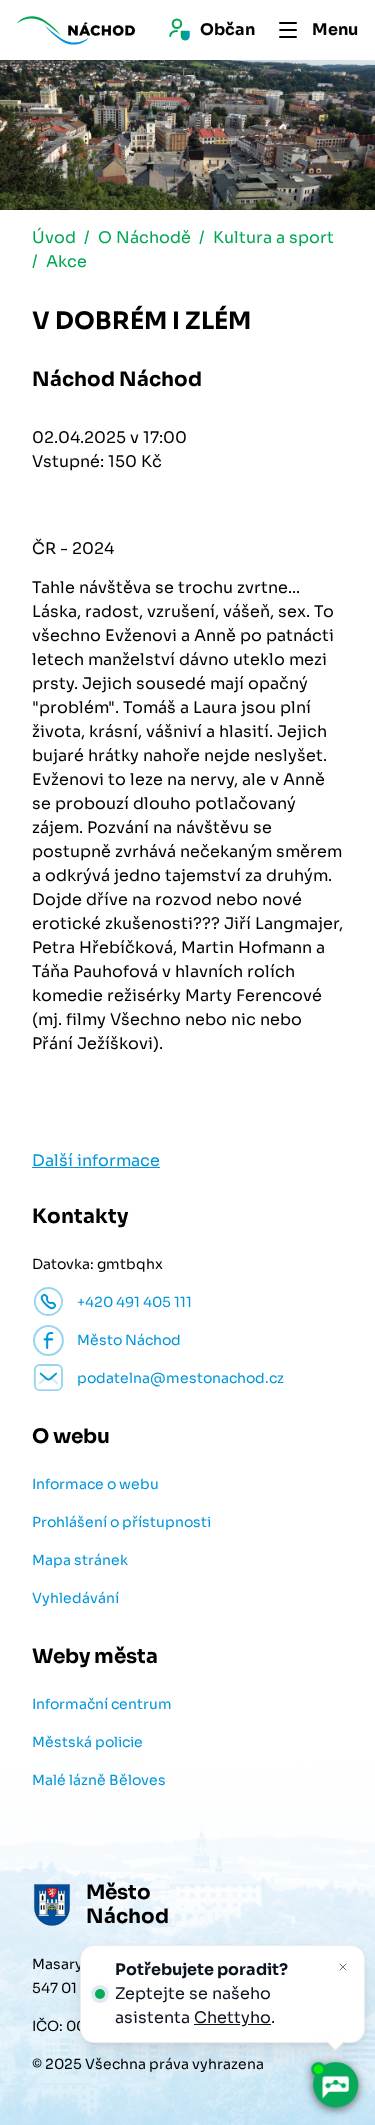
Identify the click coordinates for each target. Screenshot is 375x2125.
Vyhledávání (75, 1598)
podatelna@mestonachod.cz (180, 1378)
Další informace (96, 1160)
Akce (66, 261)
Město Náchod (129, 1340)
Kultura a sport (273, 237)
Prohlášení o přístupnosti (121, 1522)
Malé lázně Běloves (99, 1780)
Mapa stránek (80, 1560)
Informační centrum (102, 1704)
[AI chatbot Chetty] (335, 2085)
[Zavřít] (343, 1967)
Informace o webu (95, 1484)
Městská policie (87, 1742)
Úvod (54, 237)
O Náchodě (144, 237)
